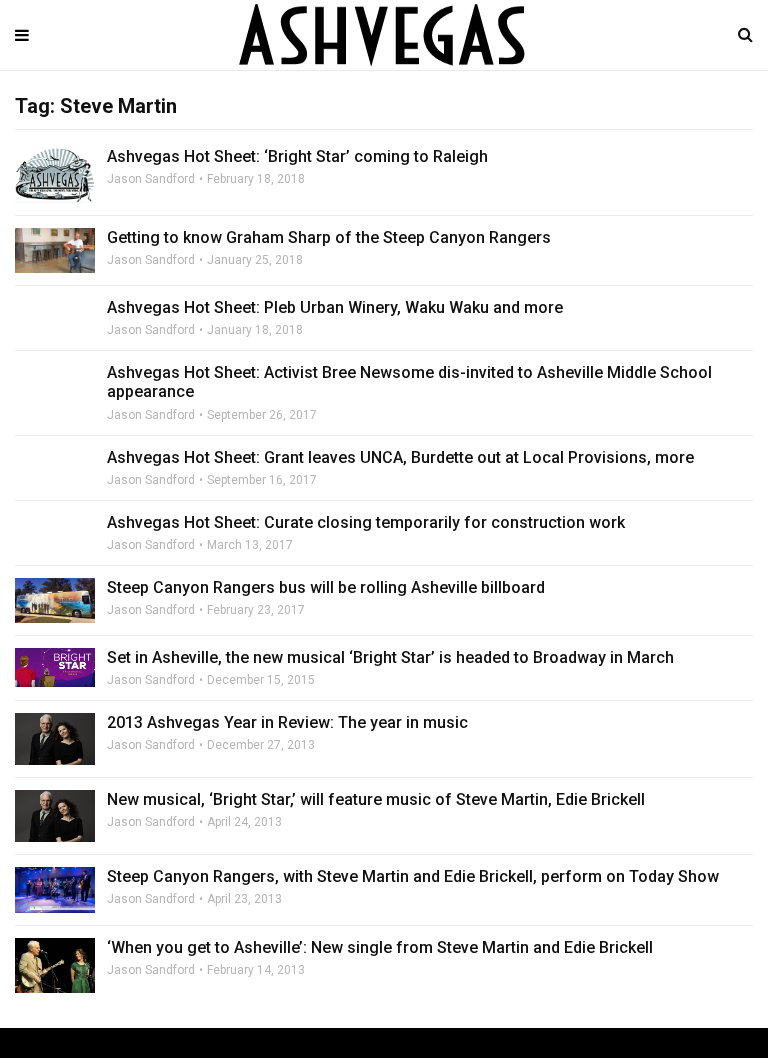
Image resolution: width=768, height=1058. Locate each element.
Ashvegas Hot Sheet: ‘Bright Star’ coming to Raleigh (297, 156)
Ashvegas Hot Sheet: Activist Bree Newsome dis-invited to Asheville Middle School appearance (409, 382)
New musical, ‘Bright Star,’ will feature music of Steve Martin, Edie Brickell (376, 799)
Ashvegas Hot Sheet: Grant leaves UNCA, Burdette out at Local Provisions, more (400, 457)
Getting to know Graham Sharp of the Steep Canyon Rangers (329, 237)
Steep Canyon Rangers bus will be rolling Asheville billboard (326, 587)
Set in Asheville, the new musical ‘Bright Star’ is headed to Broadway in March (390, 657)
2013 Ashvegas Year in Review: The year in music (287, 722)
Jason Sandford (151, 179)
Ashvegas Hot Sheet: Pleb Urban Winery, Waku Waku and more (335, 307)
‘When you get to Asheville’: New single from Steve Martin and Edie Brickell (380, 947)
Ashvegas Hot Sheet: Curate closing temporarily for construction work (366, 522)
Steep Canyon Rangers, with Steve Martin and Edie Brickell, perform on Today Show (413, 876)
